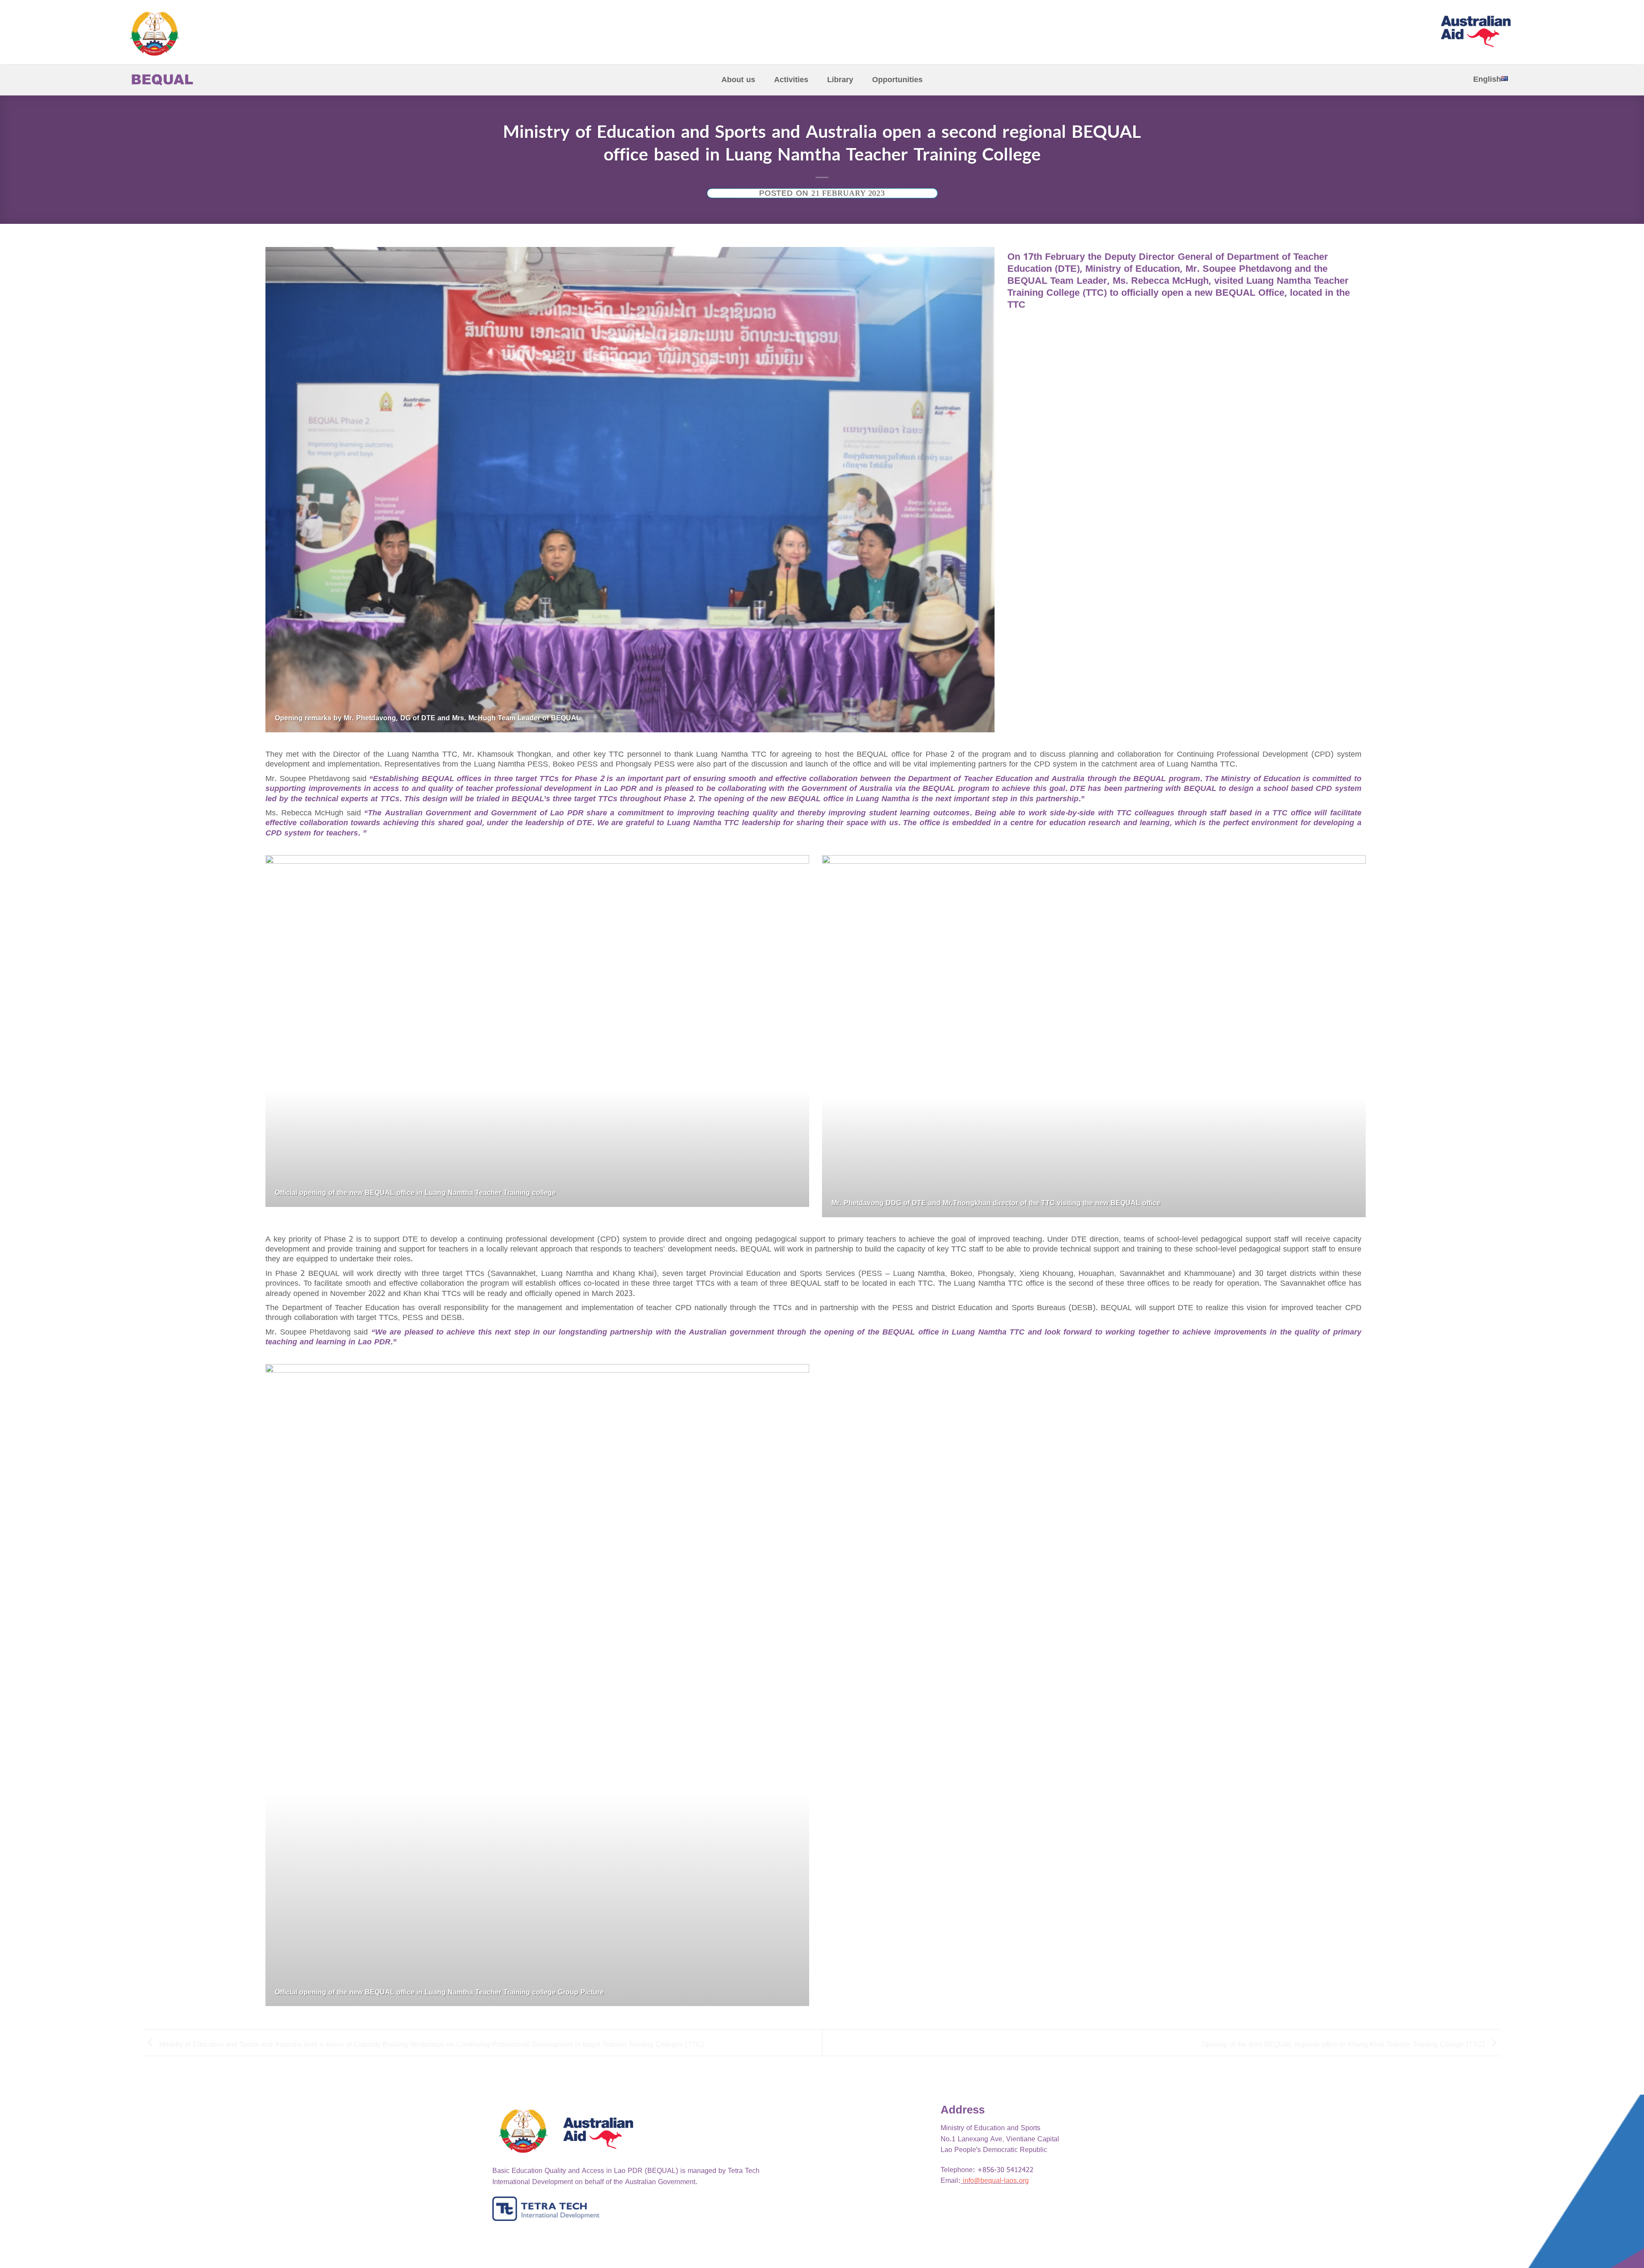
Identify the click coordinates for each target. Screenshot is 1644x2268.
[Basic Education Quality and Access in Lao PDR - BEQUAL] (193, 34)
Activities (791, 80)
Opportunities (897, 80)
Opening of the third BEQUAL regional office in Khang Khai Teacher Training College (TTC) (1344, 2044)
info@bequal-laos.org (996, 2181)
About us (738, 80)
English (1487, 79)
